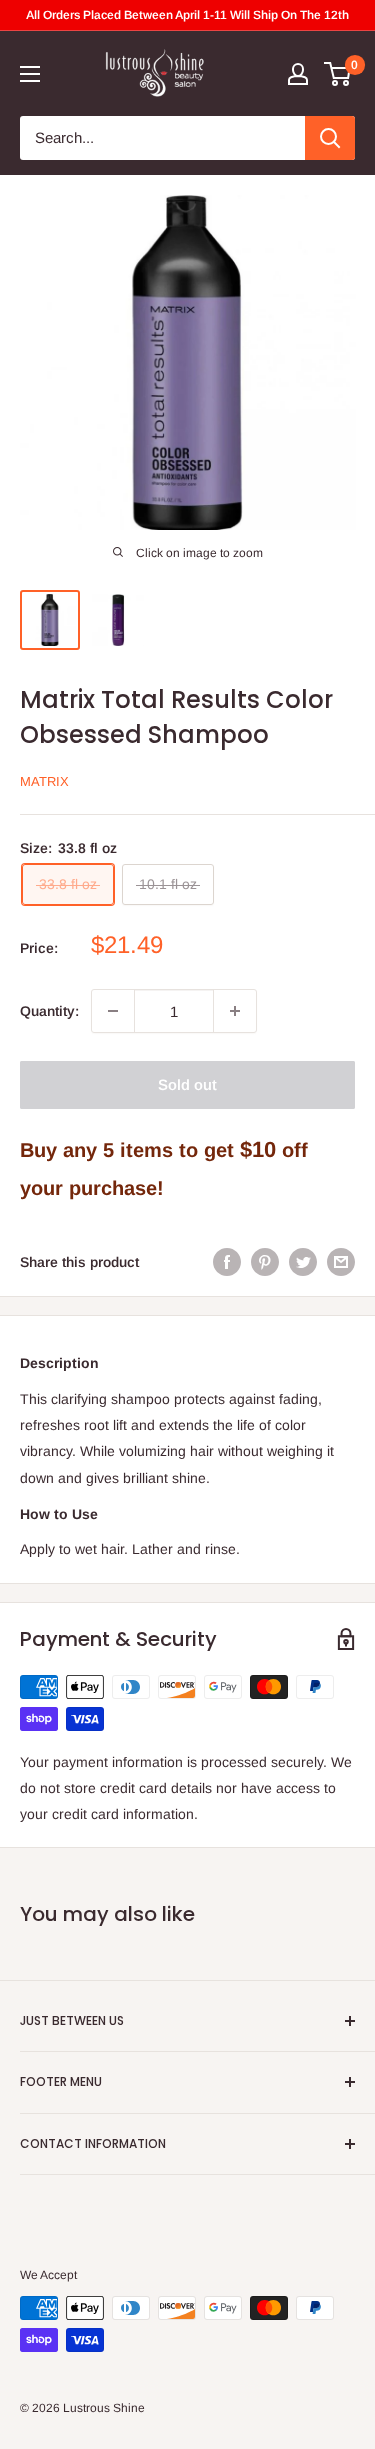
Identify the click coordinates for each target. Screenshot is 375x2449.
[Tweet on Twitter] (303, 1262)
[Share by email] (341, 1262)
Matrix (44, 781)
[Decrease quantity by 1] (113, 1011)
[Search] (330, 138)
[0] (338, 74)
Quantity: (49, 1011)
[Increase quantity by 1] (235, 1011)
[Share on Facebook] (227, 1262)
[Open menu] (30, 74)
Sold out (187, 1084)
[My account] (298, 74)
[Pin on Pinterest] (265, 1262)
